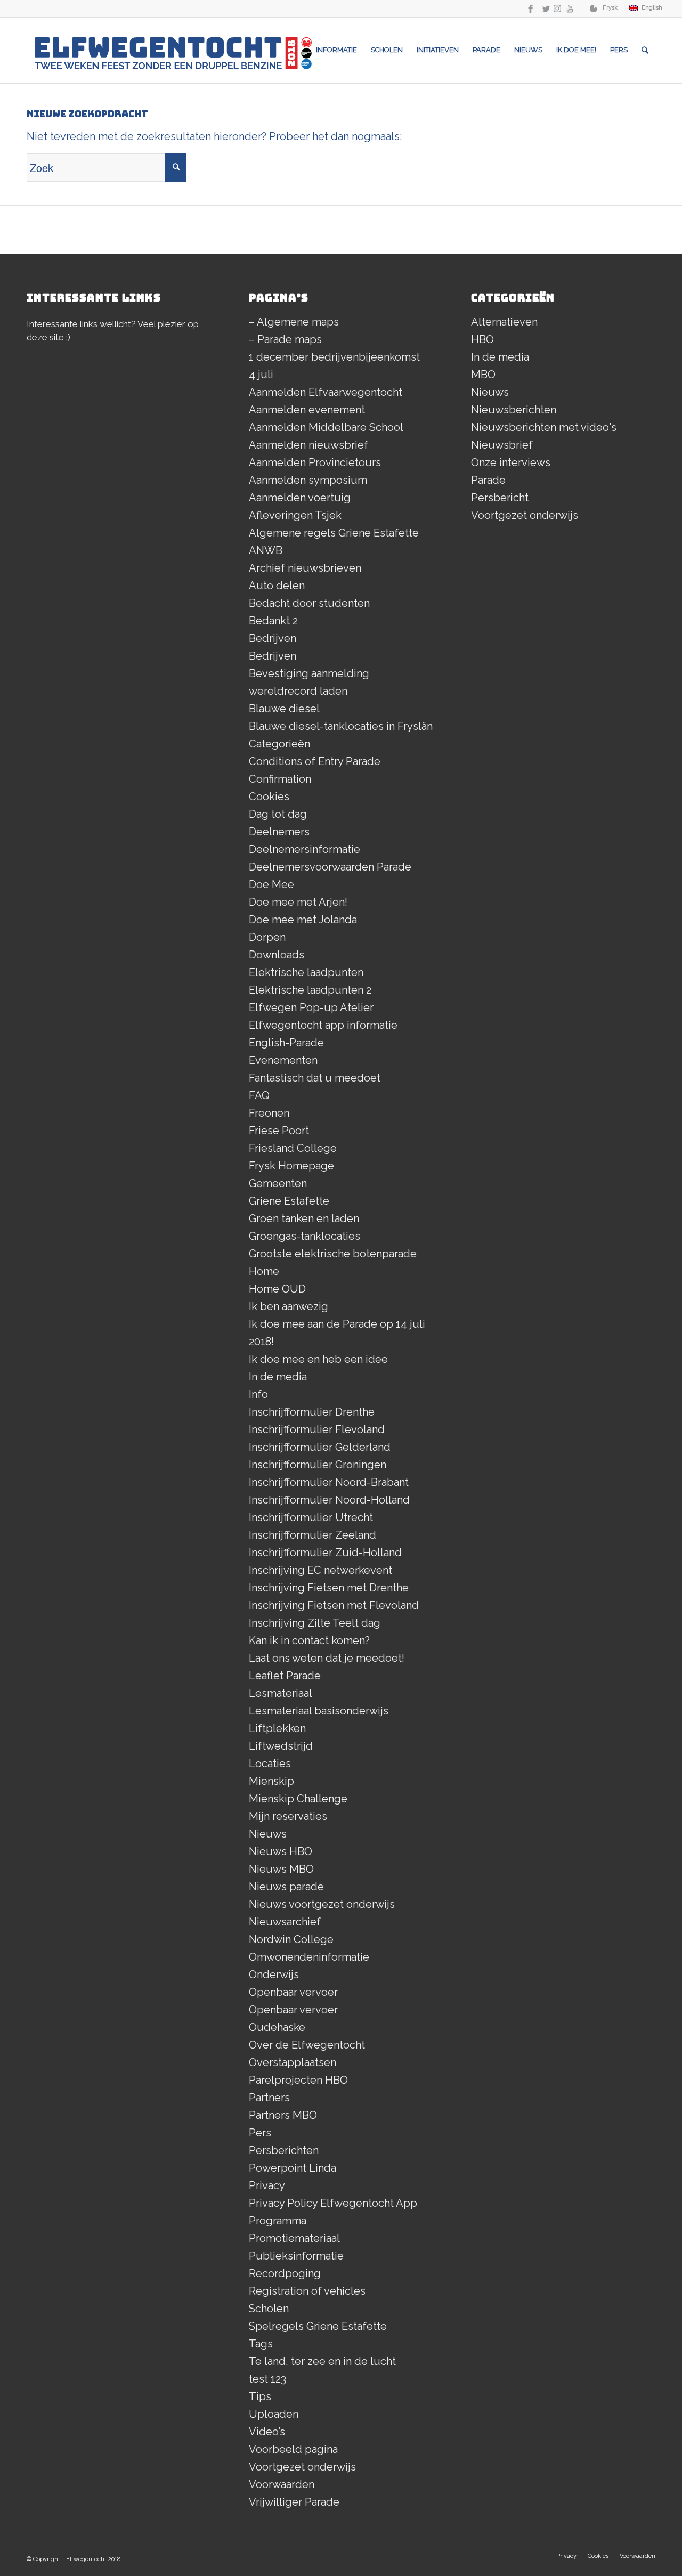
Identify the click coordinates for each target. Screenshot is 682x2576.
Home (264, 1271)
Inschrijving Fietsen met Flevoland (334, 1605)
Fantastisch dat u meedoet (315, 1078)
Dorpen (267, 937)
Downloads (277, 955)
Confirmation (280, 779)
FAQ (259, 1095)
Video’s (267, 2432)
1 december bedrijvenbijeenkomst (334, 357)
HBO (482, 339)
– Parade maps (285, 339)
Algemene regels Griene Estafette (334, 533)
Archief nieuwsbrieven (305, 568)
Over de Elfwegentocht (307, 2045)
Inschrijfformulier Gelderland (320, 1447)
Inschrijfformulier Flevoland (317, 1429)
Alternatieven (504, 322)
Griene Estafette (289, 1201)
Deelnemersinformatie (305, 849)
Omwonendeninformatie (309, 1957)
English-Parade (286, 1043)
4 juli (261, 375)
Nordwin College (291, 1939)
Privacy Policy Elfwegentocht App (333, 2203)
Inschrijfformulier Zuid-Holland (325, 1553)
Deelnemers (279, 832)
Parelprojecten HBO (298, 2080)
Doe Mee (271, 884)
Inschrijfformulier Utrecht (311, 1517)
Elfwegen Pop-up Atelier (311, 1007)
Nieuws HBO (281, 1851)
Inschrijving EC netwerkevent (320, 1570)
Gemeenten (278, 1183)
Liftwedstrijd (281, 1746)
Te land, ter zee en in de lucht (322, 2361)
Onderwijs (274, 1974)
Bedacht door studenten (309, 603)
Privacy (267, 2185)
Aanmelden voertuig (300, 498)
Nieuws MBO (281, 1869)
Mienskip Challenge (298, 1799)
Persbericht (500, 498)
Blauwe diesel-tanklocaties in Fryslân (341, 726)
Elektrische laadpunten (306, 972)
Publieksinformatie (296, 2256)
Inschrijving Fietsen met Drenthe (329, 1588)
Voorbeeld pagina (293, 2449)
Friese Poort (279, 1131)
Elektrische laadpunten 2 (310, 990)
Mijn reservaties (288, 1816)
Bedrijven (273, 638)
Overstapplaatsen (293, 2062)
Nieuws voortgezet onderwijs (322, 1904)
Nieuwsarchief (285, 1922)
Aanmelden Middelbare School (326, 427)
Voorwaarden (282, 2484)
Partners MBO (283, 2115)
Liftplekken (277, 1728)
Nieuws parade (286, 1887)
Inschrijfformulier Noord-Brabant (329, 1482)
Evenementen (283, 1060)
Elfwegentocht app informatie (323, 1025)
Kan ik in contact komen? (309, 1640)
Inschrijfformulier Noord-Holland (329, 1500)
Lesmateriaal (281, 1693)
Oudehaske (277, 2027)
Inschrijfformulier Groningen (318, 1465)
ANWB (266, 550)
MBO (483, 375)
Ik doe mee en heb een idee (318, 1359)
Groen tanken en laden (304, 1218)
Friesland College (293, 1148)
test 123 (267, 2379)
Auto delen (277, 586)
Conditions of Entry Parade (315, 761)
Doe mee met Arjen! (298, 902)
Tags (261, 2344)
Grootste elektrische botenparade (333, 1254)
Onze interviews (511, 462)
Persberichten (284, 2150)
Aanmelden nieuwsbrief (308, 445)
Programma (278, 2221)
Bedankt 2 (273, 621)
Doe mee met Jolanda (303, 920)
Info (258, 1394)
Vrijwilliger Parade (294, 2502)
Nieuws (268, 1834)
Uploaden (274, 2414)
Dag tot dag (278, 814)
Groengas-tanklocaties (305, 1236)
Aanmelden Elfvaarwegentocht (326, 392)
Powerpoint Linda (293, 2168)
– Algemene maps (294, 322)
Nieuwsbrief (502, 445)
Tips (260, 2396)
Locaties (270, 1764)
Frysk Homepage (291, 1166)
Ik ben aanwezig (289, 1306)
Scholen (269, 2309)
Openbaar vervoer (293, 1992)
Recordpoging (285, 2273)
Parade (488, 480)
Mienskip (271, 1781)
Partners (269, 2098)
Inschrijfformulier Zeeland (312, 1535)
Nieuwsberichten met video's (544, 427)
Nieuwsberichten (514, 410)
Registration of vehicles (307, 2291)
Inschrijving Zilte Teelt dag (315, 1623)
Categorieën (279, 744)
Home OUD (277, 1289)
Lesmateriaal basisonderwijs (319, 1711)
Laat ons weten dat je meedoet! (327, 1658)
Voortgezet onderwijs (302, 2467)
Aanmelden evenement (307, 410)
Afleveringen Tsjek (295, 515)
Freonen (269, 1113)
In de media (278, 1377)
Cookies (269, 797)
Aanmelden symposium (308, 480)
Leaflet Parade (285, 1676)
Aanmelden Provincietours (315, 462)
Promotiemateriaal (294, 2238)
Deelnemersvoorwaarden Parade (330, 867)
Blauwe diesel (284, 709)
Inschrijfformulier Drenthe (312, 1412)
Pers (260, 2133)
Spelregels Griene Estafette (318, 2326)
